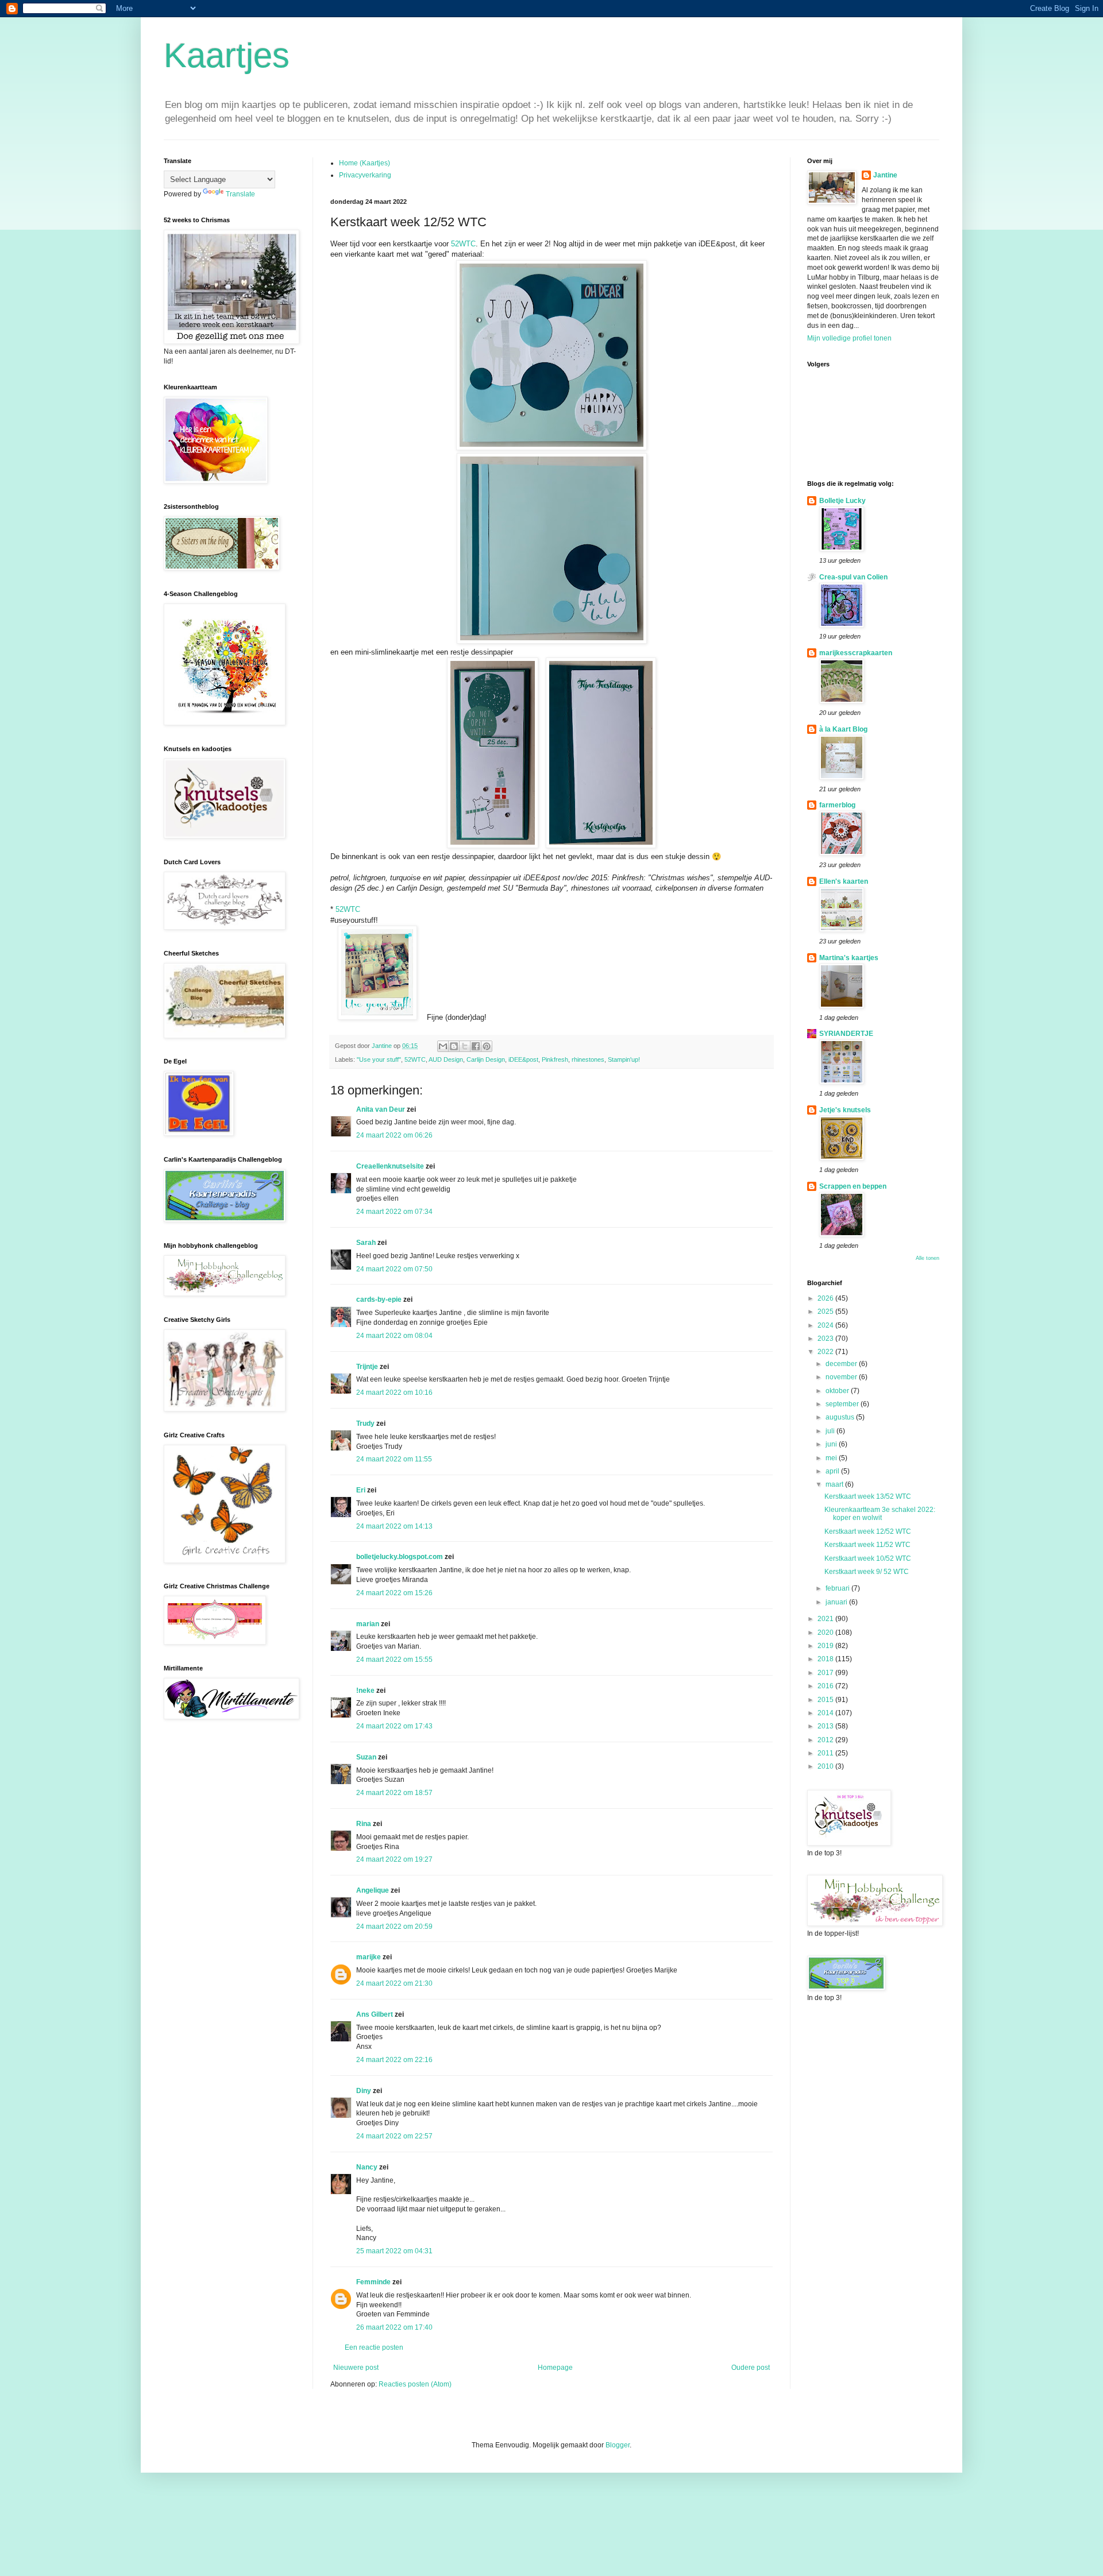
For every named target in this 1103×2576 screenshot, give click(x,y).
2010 (826, 1766)
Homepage (555, 2368)
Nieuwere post (356, 2368)
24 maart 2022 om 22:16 (394, 2060)
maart (835, 1484)
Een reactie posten (374, 2347)
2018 (826, 1659)
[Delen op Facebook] (476, 1046)
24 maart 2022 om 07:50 (394, 1269)
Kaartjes (227, 55)
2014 (826, 1713)
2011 (826, 1753)
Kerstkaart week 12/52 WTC (868, 1531)
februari (838, 1588)
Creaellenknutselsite (390, 1166)
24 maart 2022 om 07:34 (394, 1212)
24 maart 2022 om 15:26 (394, 1593)
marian (368, 1624)
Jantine (885, 175)
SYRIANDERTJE (846, 1034)
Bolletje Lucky (842, 501)
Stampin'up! (624, 1059)
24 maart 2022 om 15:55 (394, 1660)
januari (837, 1602)
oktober (838, 1391)
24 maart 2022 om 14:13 (394, 1526)
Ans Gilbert (375, 2014)
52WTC (463, 244)
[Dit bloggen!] (454, 1046)
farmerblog (837, 805)
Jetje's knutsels (845, 1110)
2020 (826, 1633)
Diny (364, 2091)
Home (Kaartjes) (365, 163)
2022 (826, 1352)
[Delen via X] (465, 1046)
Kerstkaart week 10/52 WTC (868, 1558)
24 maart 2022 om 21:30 (394, 1983)
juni (832, 1444)
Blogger (618, 2445)
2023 (826, 1339)
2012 (826, 1740)
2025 (826, 1312)
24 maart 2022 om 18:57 (394, 1793)
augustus (841, 1417)
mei (832, 1458)
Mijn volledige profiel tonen (849, 338)
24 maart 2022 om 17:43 (394, 1726)
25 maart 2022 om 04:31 (394, 2251)
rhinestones (588, 1059)
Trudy (365, 1424)
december (842, 1364)
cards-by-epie (379, 1299)
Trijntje (367, 1367)
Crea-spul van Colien (853, 577)
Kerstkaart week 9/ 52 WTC (867, 1572)
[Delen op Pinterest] (487, 1046)
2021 (826, 1619)
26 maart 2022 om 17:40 (394, 2327)
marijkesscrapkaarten (856, 653)
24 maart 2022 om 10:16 (394, 1393)
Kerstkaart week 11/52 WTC (867, 1545)
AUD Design (446, 1059)
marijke (369, 1957)
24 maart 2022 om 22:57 (394, 2136)
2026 (826, 1298)
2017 (826, 1673)
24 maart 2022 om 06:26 (394, 1135)
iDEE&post (523, 1059)
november (842, 1377)
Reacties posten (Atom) (415, 2384)
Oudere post (751, 2368)
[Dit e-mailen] (443, 1046)
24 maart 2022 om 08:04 (394, 1336)
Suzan (366, 1757)
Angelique (373, 1890)
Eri (362, 1490)
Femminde (373, 2282)
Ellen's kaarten (844, 881)
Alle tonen (927, 1258)
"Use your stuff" (379, 1059)
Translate (240, 194)
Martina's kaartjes (849, 958)
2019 (826, 1646)
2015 (826, 1700)
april (833, 1471)
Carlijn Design (486, 1059)
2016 (826, 1686)
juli (831, 1431)
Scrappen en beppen (853, 1186)
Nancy (367, 2167)
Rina (364, 1824)
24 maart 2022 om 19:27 (394, 1859)
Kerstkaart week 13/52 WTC (868, 1496)
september (843, 1404)
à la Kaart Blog (843, 729)
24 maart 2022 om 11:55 (394, 1459)
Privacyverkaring (365, 175)
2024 (826, 1325)
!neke (365, 1691)
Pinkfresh (555, 1059)
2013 (826, 1726)
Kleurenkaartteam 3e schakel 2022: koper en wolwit (880, 1514)
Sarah (366, 1243)
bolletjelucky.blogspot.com (400, 1557)
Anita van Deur (381, 1109)
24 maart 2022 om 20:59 (394, 1927)
